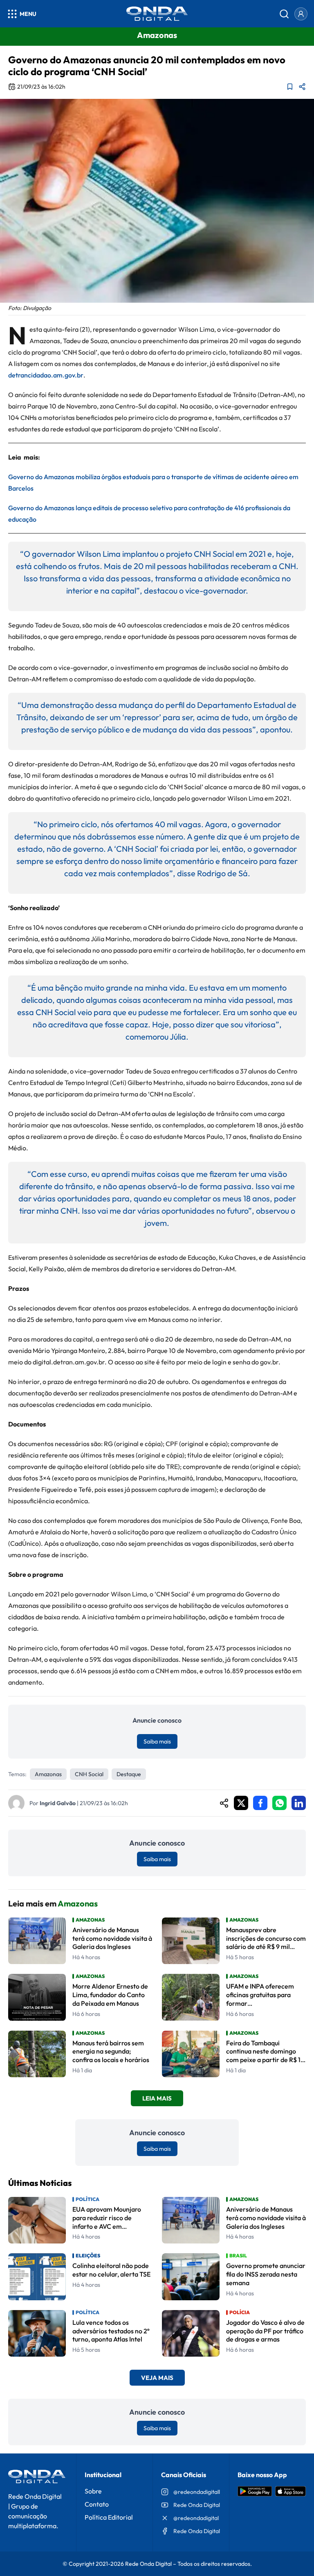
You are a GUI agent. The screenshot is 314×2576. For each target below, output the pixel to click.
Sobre (93, 2491)
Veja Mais (157, 2378)
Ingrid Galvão (58, 1803)
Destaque (129, 1774)
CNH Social (89, 1774)
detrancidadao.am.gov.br (46, 375)
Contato (97, 2504)
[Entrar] (301, 14)
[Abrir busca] (284, 14)
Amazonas (48, 1774)
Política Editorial (109, 2517)
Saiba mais (157, 1741)
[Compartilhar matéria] (302, 87)
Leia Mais (157, 2098)
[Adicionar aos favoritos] (290, 87)
